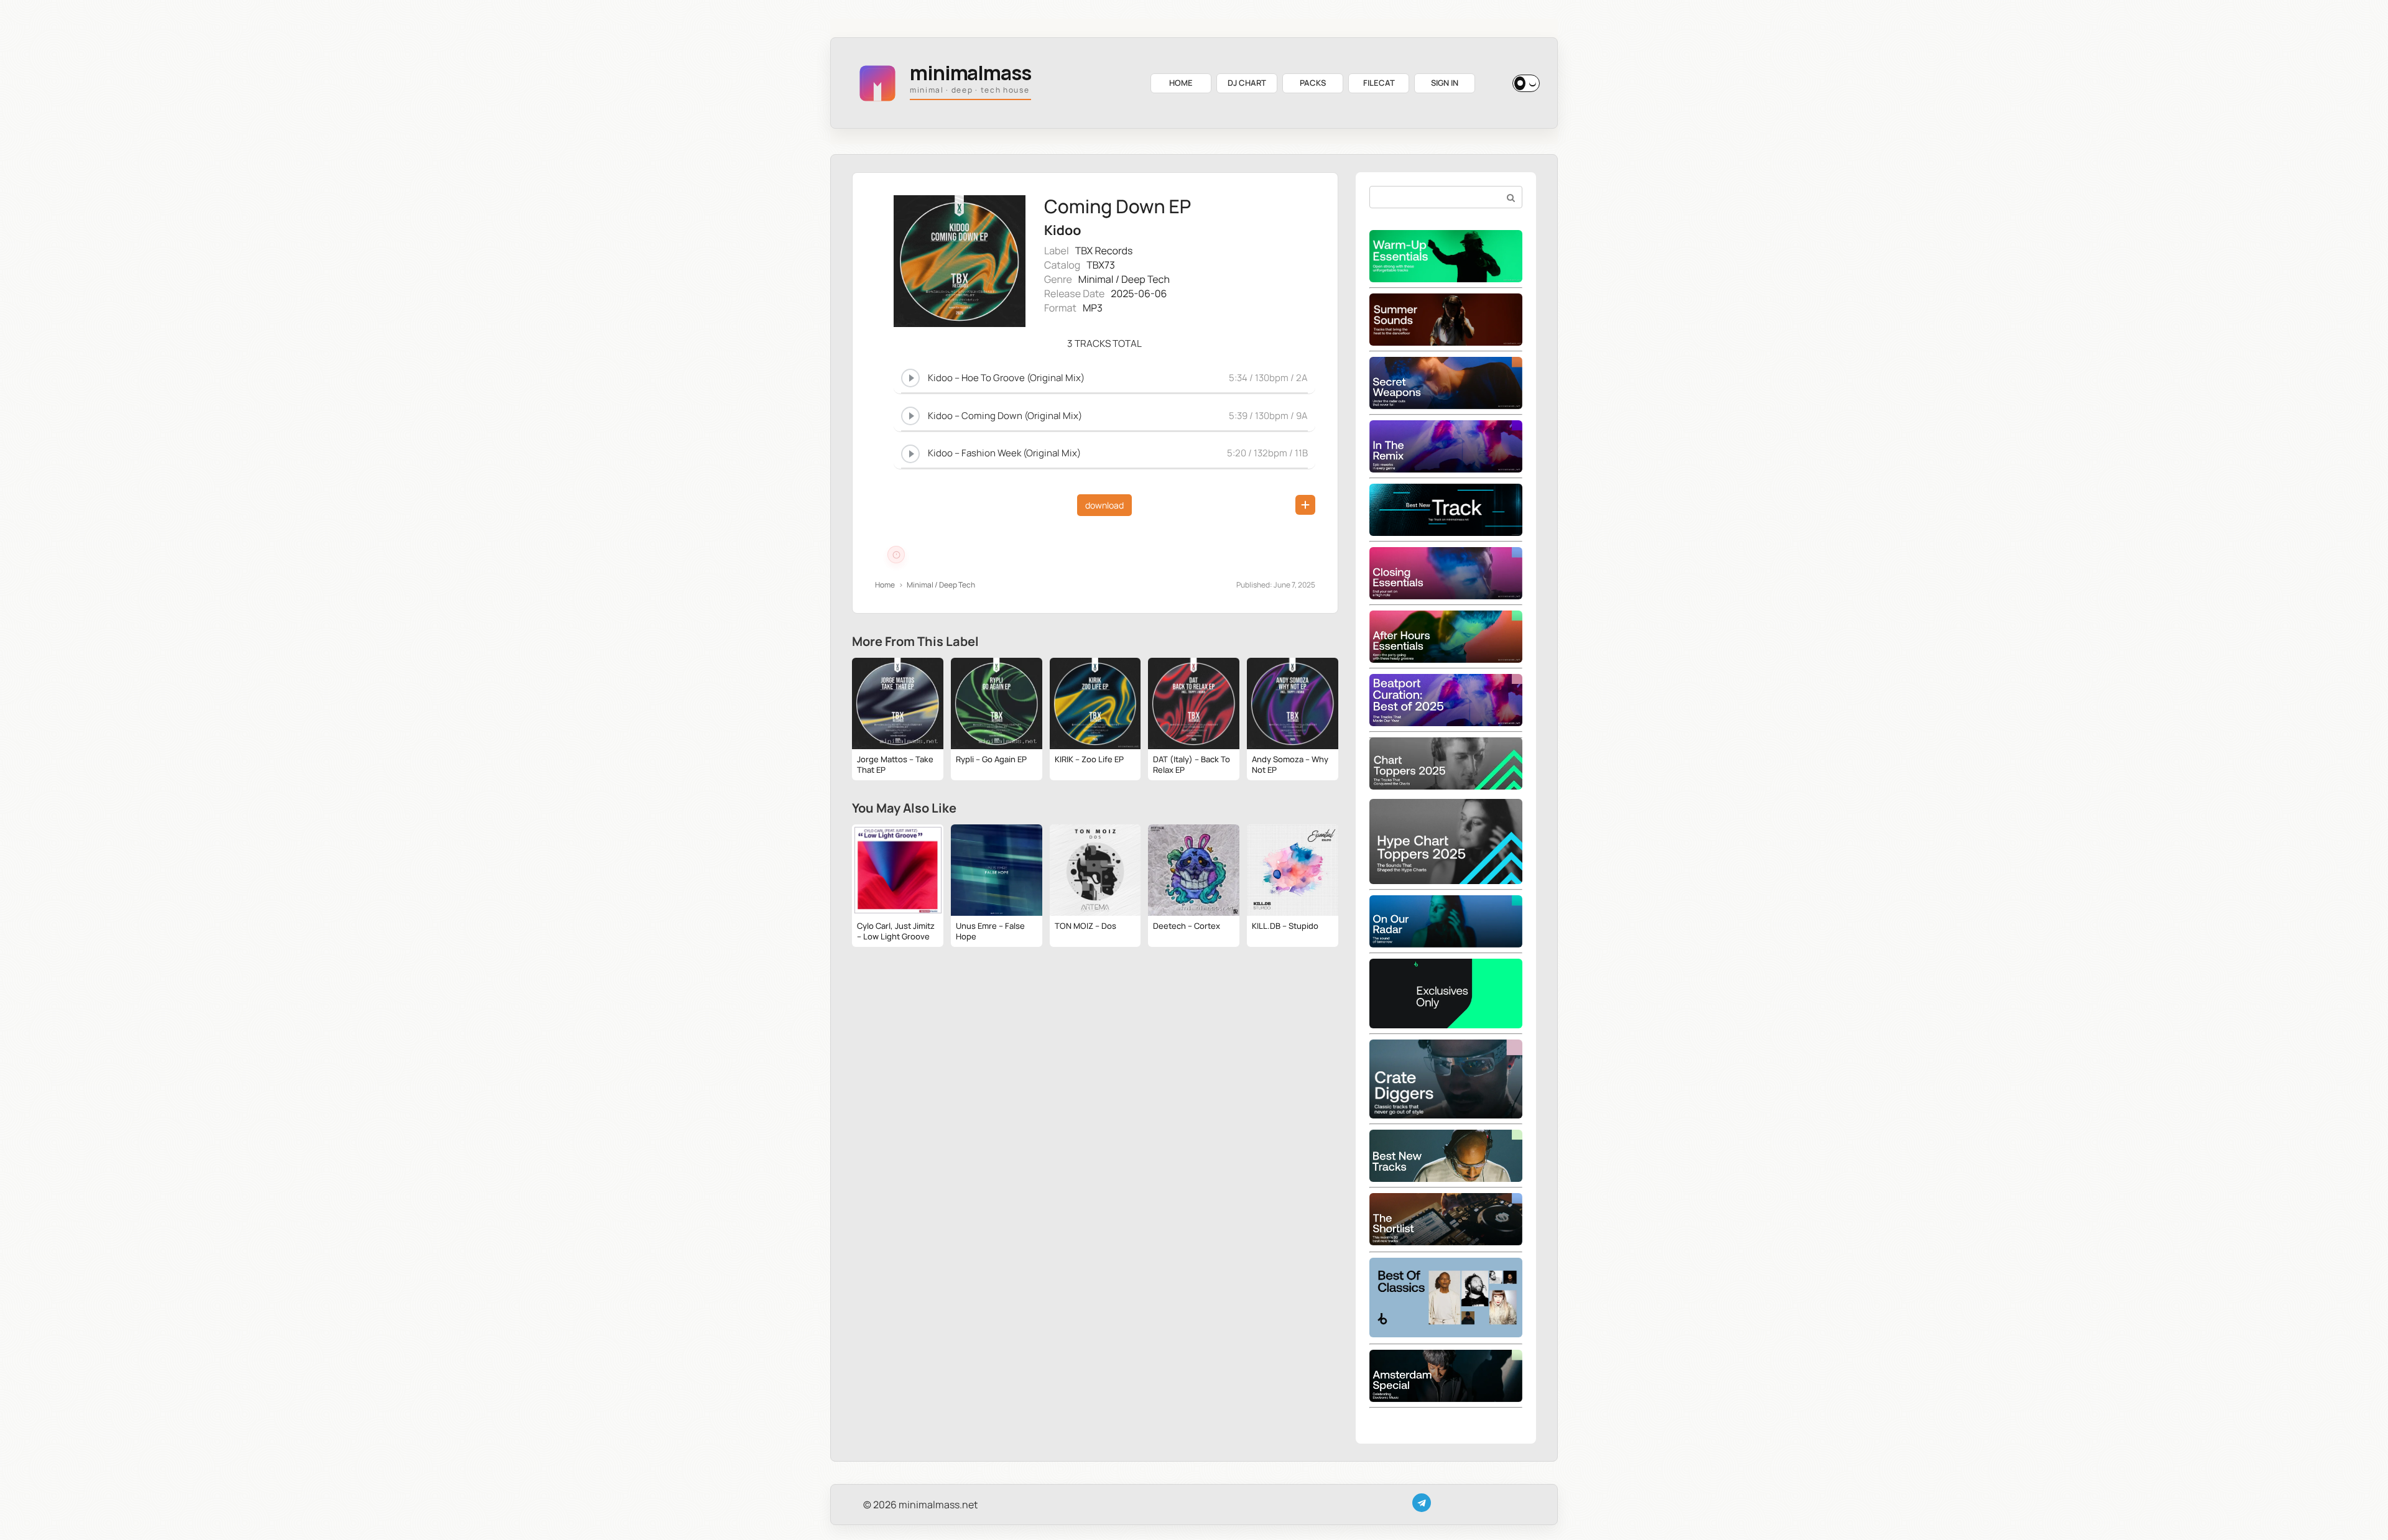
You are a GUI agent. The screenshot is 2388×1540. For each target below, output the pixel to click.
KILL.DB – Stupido (1285, 926)
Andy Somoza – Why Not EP (1290, 764)
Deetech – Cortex (1187, 926)
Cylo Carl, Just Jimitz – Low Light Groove (896, 931)
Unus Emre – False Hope (990, 931)
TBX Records (1104, 251)
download (1104, 505)
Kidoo (1062, 230)
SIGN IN (1445, 83)
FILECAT (1379, 83)
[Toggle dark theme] (1526, 83)
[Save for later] (1305, 505)
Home (885, 585)
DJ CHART (1247, 83)
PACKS (1313, 83)
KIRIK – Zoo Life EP (1089, 759)
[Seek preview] (1104, 391)
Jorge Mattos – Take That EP (895, 764)
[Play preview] (910, 378)
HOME (1181, 83)
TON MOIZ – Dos (1085, 926)
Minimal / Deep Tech (1124, 279)
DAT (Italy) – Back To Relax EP (1192, 764)
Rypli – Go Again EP (991, 759)
